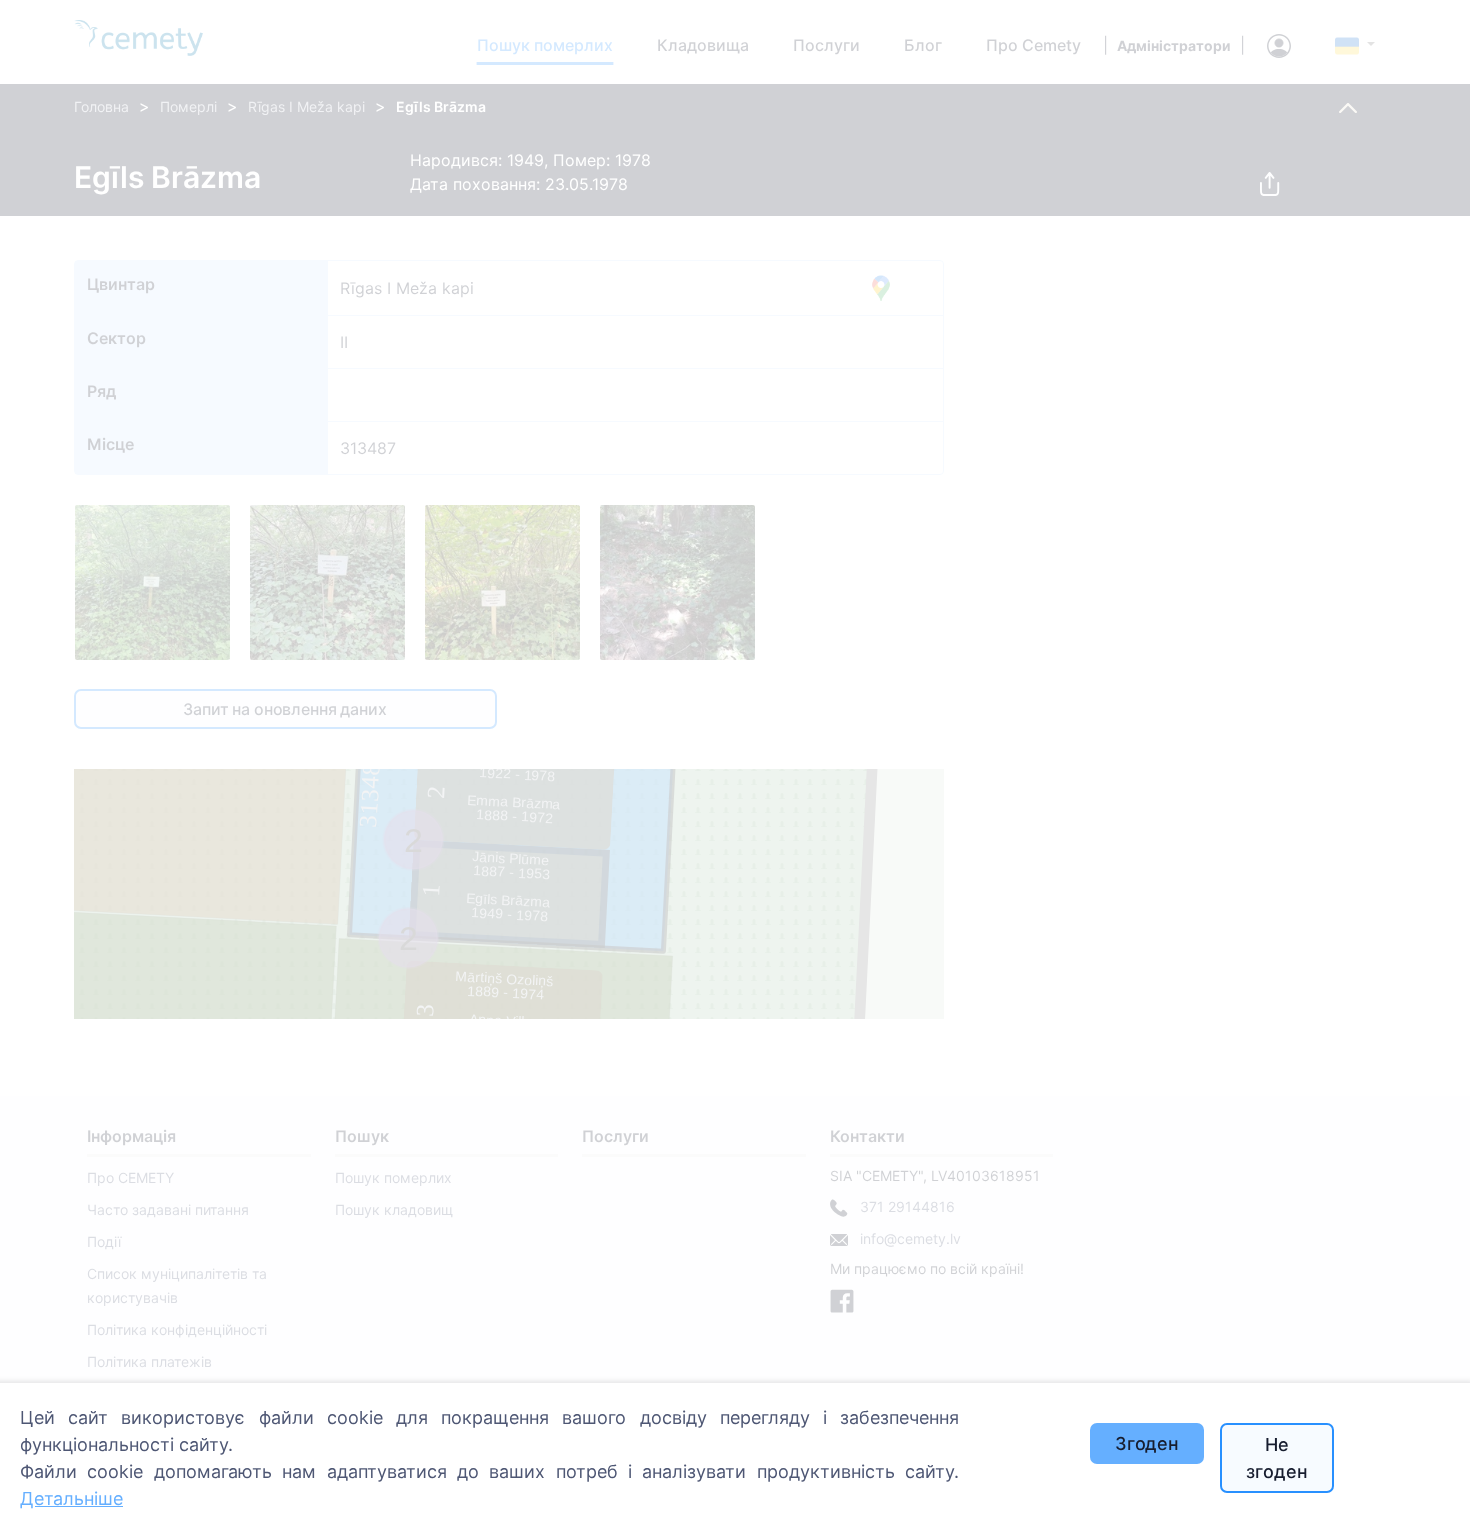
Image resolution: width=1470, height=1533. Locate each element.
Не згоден (1276, 1458)
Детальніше (71, 1498)
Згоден (1147, 1443)
